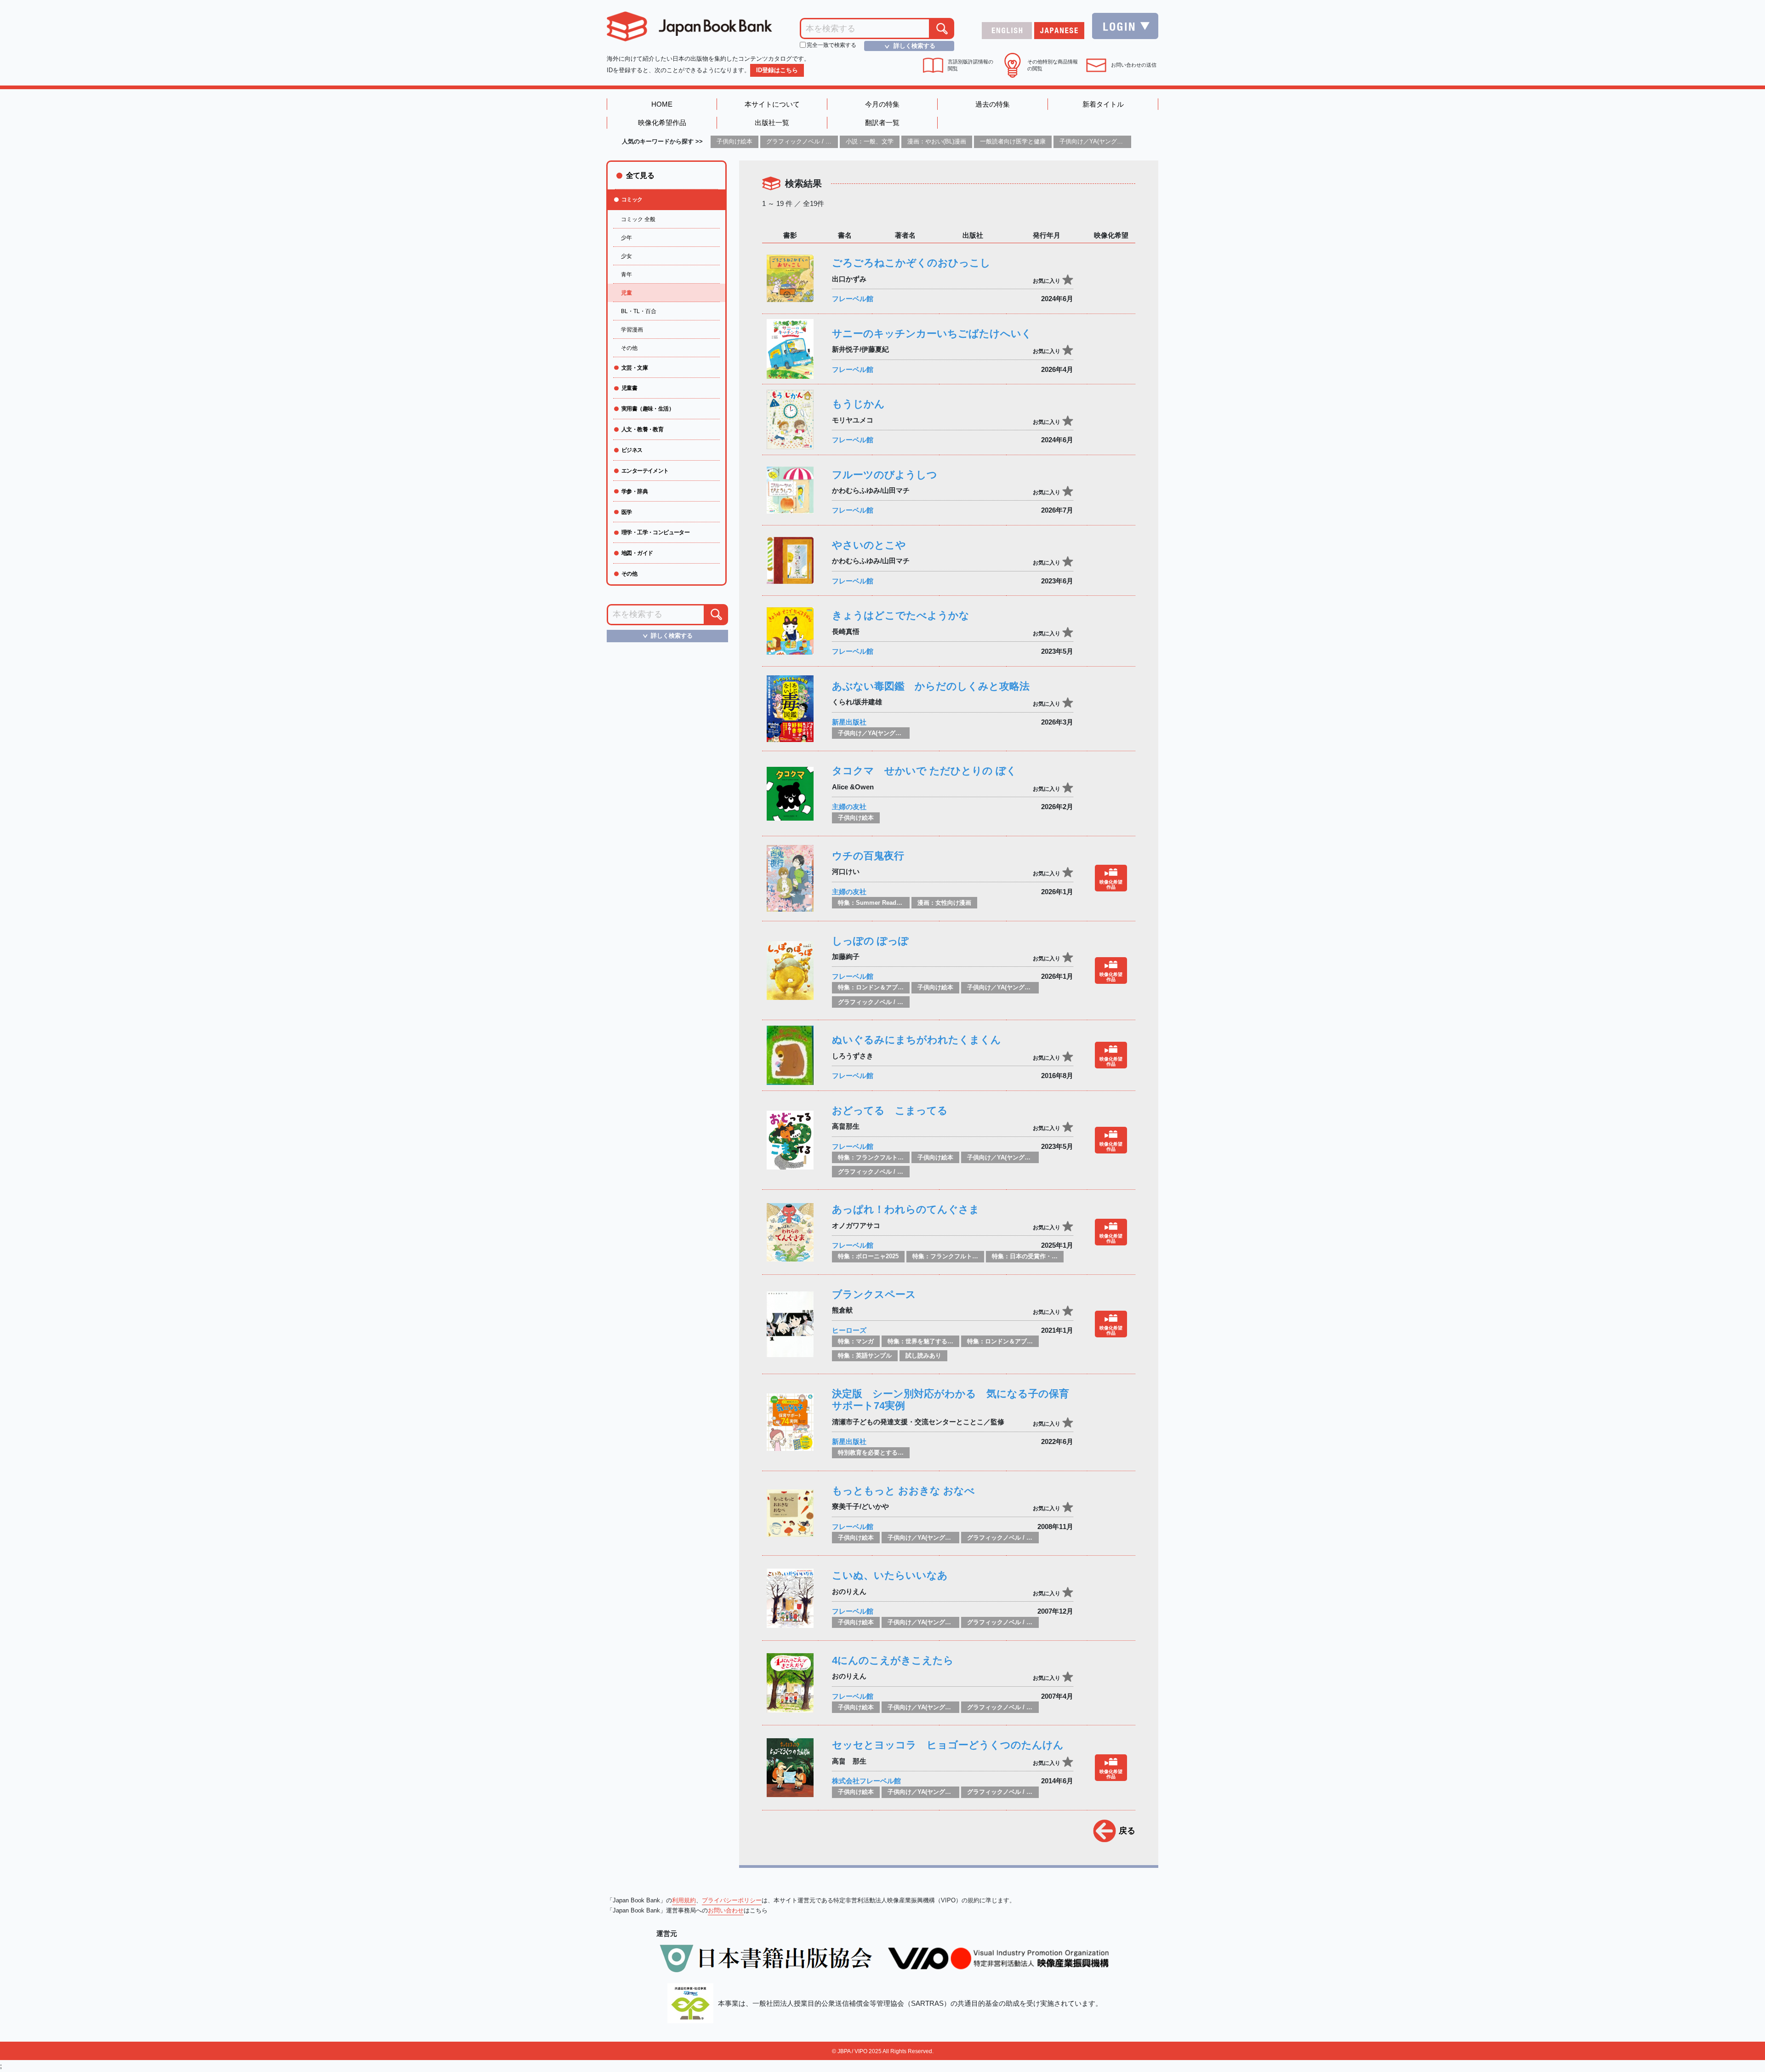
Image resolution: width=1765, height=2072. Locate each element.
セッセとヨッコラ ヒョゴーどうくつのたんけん (948, 1745)
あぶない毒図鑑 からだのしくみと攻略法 (931, 686)
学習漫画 (632, 330)
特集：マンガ (856, 1341)
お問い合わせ (726, 1910)
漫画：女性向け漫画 (944, 903)
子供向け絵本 (734, 141)
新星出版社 (849, 722)
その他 (629, 348)
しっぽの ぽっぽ (870, 941)
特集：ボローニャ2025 (868, 1256)
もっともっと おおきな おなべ (903, 1491)
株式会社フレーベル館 (866, 1781)
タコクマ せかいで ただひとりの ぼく (924, 771)
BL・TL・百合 (639, 311)
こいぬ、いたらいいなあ (890, 1575)
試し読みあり (923, 1356)
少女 (626, 256)
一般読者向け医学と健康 (1013, 141)
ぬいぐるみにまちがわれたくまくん (917, 1040)
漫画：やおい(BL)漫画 (937, 141)
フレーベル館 (853, 299)
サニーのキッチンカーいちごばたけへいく (932, 334)
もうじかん (858, 404)
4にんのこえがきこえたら (893, 1660)
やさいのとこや (869, 545)
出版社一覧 (772, 123)
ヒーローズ (849, 1330)
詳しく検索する (909, 46)
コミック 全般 (638, 219)
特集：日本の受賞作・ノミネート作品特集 (1049, 1256)
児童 (626, 293)
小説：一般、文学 (870, 141)
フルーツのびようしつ (885, 475)
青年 (626, 274)
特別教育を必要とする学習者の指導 (886, 1453)
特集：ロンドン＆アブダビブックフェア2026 (898, 987)
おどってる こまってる (890, 1110)
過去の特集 (993, 104)
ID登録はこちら (777, 70)
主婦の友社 (849, 807)
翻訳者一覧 (882, 123)
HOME (662, 104)
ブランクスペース (874, 1294)
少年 (626, 238)
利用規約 (684, 1900)
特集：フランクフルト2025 (874, 1157)
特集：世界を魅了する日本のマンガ (935, 1341)
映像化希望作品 (662, 123)
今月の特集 (882, 104)
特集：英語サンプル (865, 1356)
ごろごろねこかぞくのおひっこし (911, 263)
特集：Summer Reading (872, 903)
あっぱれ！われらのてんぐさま (906, 1209)
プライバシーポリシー (732, 1900)
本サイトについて (772, 104)
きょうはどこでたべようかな (901, 615)
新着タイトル (1103, 104)
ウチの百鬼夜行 (868, 856)
